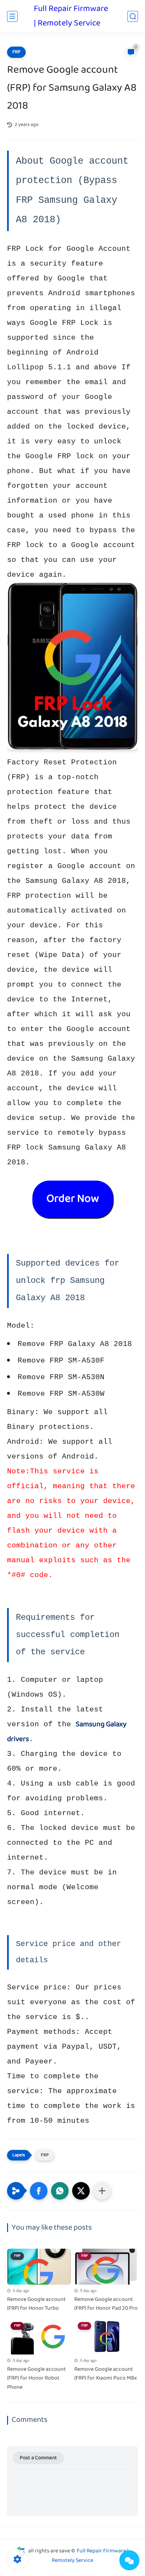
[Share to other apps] (102, 2191)
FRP (16, 52)
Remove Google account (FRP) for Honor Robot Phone (36, 2379)
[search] (133, 16)
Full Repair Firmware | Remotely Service (71, 16)
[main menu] (12, 16)
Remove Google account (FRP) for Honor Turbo (36, 2304)
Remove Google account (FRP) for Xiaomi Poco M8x (106, 2374)
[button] (39, 2191)
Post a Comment (38, 2458)
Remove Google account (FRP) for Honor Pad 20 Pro (106, 2304)
